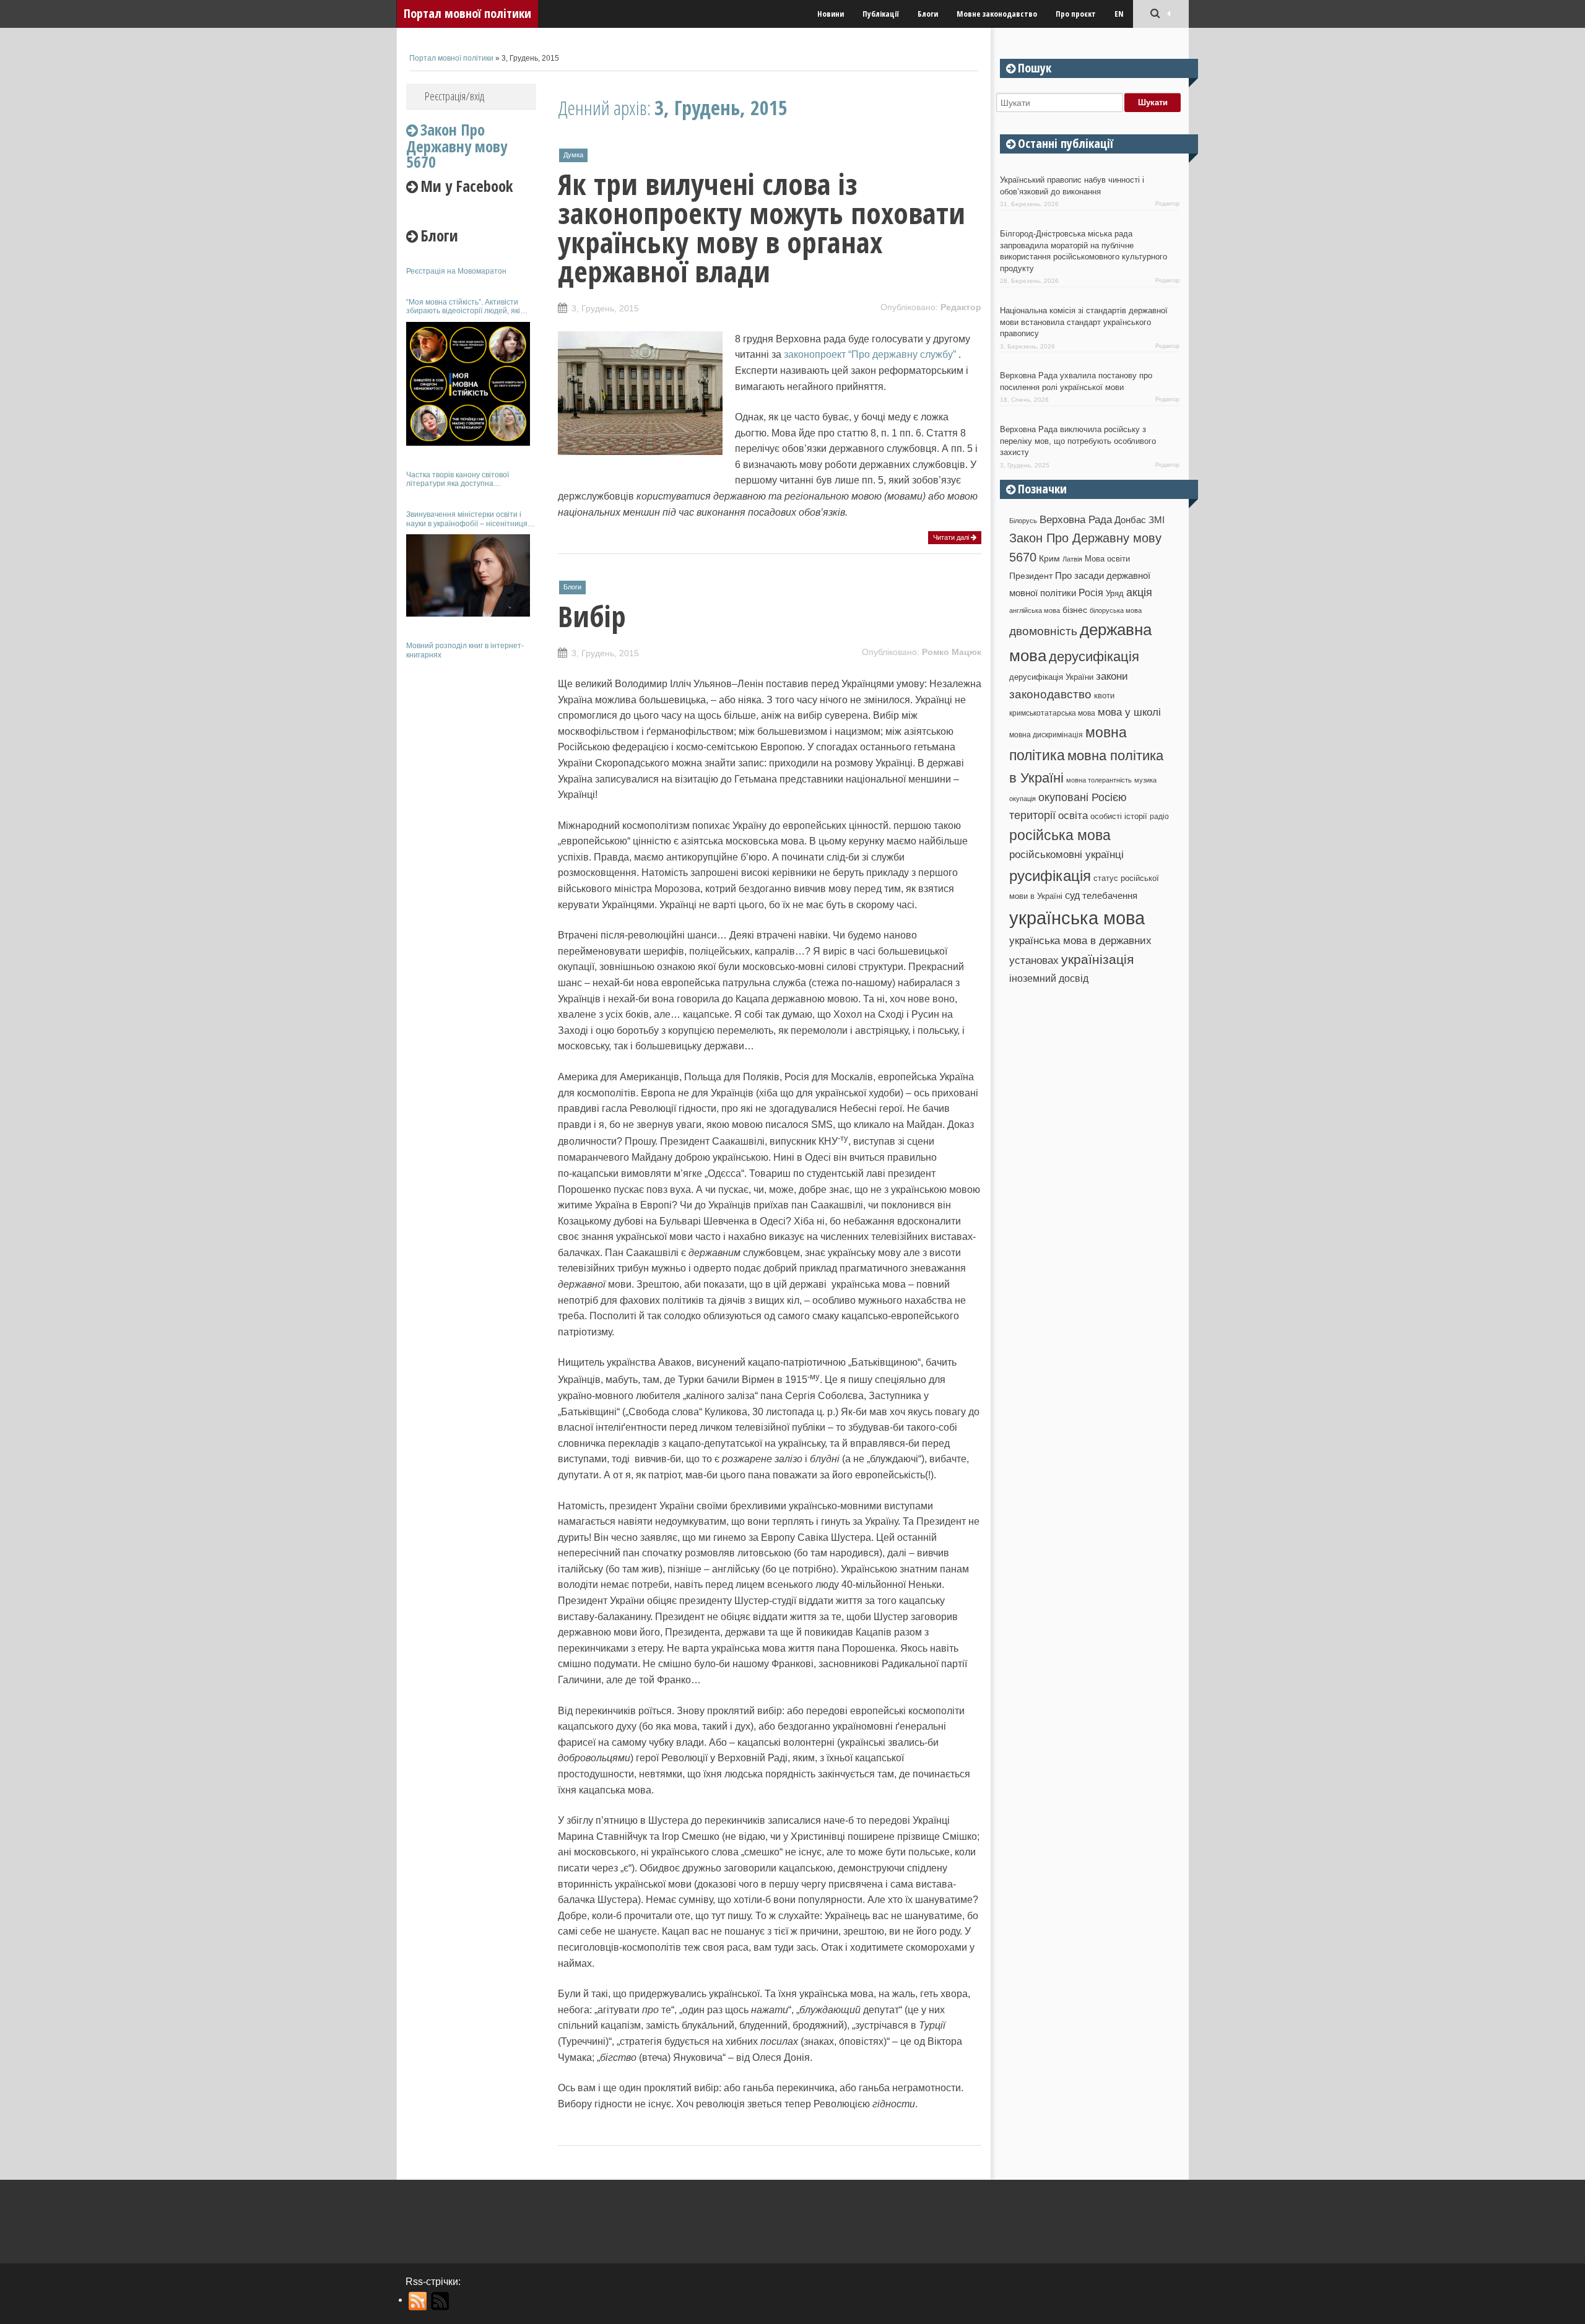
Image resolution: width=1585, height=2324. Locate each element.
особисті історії (1119, 816)
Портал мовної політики (467, 13)
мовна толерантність (1099, 780)
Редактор (961, 307)
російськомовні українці (1066, 855)
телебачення (1110, 896)
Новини (831, 14)
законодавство (1050, 694)
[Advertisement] (471, 853)
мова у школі (1129, 712)
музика (1145, 780)
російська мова (1060, 835)
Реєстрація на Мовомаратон (456, 271)
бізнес (1075, 610)
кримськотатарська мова (1052, 713)
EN (1119, 14)
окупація (1023, 799)
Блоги (928, 14)
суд (1072, 895)
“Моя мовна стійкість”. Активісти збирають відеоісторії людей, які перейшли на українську (463, 307)
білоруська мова (1116, 610)
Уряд (1115, 593)
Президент (1031, 576)
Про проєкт (1076, 14)
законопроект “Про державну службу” (870, 354)
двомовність (1043, 631)
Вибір (592, 616)
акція (1139, 592)
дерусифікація (1094, 657)
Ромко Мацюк (952, 652)
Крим (1049, 558)
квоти (1104, 696)
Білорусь (1023, 521)
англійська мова (1035, 610)
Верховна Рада (1076, 519)
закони (1112, 676)
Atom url (441, 2301)
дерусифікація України (1051, 677)
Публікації (881, 14)
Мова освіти (1107, 559)
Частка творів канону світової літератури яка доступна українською (458, 479)
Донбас (1130, 520)
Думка (573, 155)
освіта (1073, 815)
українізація (1097, 959)
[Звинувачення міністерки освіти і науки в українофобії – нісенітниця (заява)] (468, 575)
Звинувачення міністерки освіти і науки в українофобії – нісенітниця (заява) (467, 519)
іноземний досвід (1049, 978)
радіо (1159, 817)
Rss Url (418, 2301)
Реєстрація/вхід (454, 96)
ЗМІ (1157, 520)
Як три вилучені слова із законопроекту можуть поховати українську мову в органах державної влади (762, 228)
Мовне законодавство (997, 14)
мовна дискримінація (1046, 735)
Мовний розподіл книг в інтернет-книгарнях (465, 650)
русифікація (1050, 876)
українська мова (1077, 918)
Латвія (1072, 559)
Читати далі (952, 537)
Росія (1091, 592)
